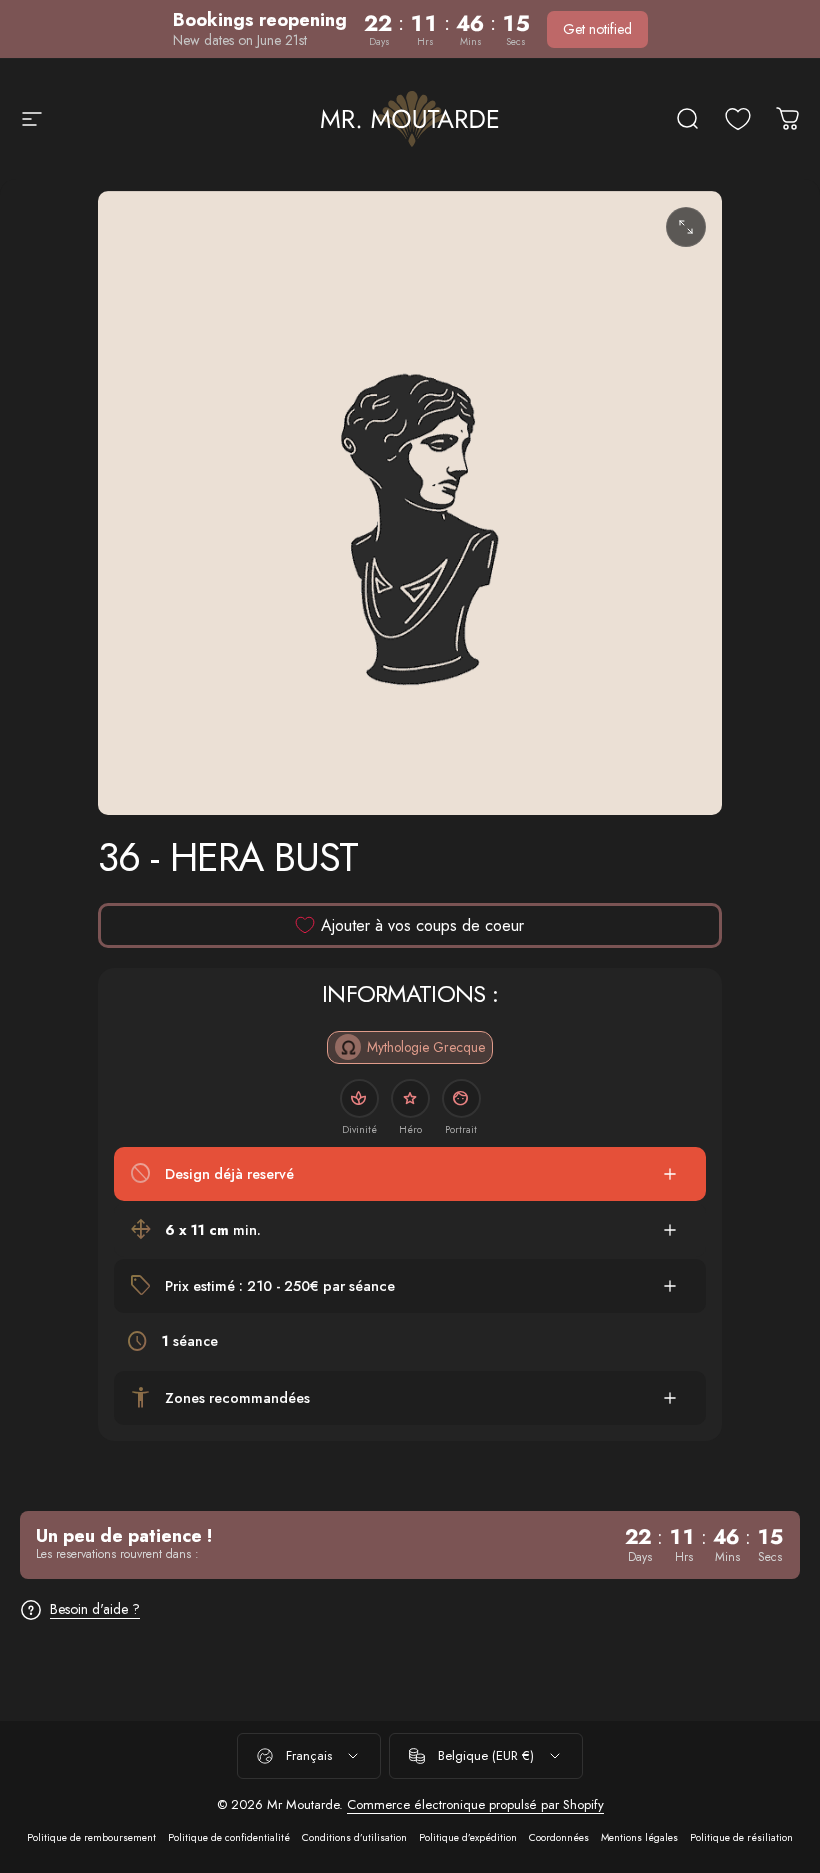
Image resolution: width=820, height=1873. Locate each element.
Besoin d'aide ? (95, 1610)
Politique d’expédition (468, 1837)
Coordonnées (559, 1837)
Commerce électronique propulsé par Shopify (475, 1804)
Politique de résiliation (741, 1837)
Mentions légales (639, 1837)
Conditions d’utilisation (354, 1837)
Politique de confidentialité (229, 1837)
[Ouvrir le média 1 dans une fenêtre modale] (686, 227)
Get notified (597, 29)
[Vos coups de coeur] (738, 119)
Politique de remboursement (91, 1837)
